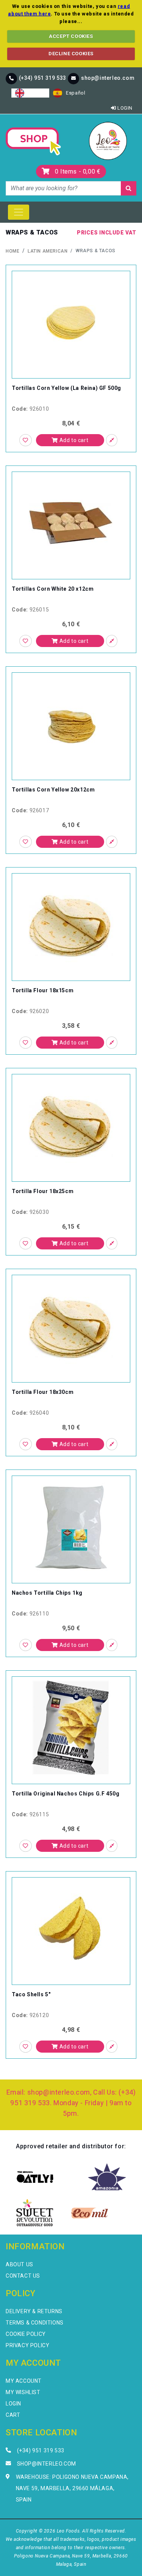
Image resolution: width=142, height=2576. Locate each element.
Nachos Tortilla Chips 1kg (47, 1593)
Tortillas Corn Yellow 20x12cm (53, 790)
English (37, 93)
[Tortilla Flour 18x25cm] (71, 1125)
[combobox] (30, 93)
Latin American (48, 251)
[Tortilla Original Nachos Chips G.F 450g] (71, 1727)
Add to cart (73, 440)
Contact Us (23, 2276)
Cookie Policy (26, 2334)
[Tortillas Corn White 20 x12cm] (71, 522)
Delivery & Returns (34, 2311)
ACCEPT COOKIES (71, 36)
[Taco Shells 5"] (71, 1928)
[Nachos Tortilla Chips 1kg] (71, 1526)
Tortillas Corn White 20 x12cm (53, 589)
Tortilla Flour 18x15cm (43, 990)
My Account (24, 2381)
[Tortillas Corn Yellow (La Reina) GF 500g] (71, 322)
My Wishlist (23, 2392)
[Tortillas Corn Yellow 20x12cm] (71, 723)
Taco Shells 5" (31, 1994)
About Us (20, 2264)
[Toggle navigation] (19, 212)
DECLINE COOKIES (71, 54)
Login (124, 108)
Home (12, 251)
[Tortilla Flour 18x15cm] (71, 924)
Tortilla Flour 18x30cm (43, 1392)
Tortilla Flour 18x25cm (43, 1191)
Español (76, 93)
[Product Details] (112, 440)
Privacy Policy (27, 2345)
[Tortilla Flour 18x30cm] (71, 1326)
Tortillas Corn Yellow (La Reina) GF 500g (66, 388)
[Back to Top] (123, 2557)
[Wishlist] (26, 440)
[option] (69, 93)
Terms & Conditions (35, 2323)
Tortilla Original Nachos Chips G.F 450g (66, 1794)
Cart (13, 2415)
